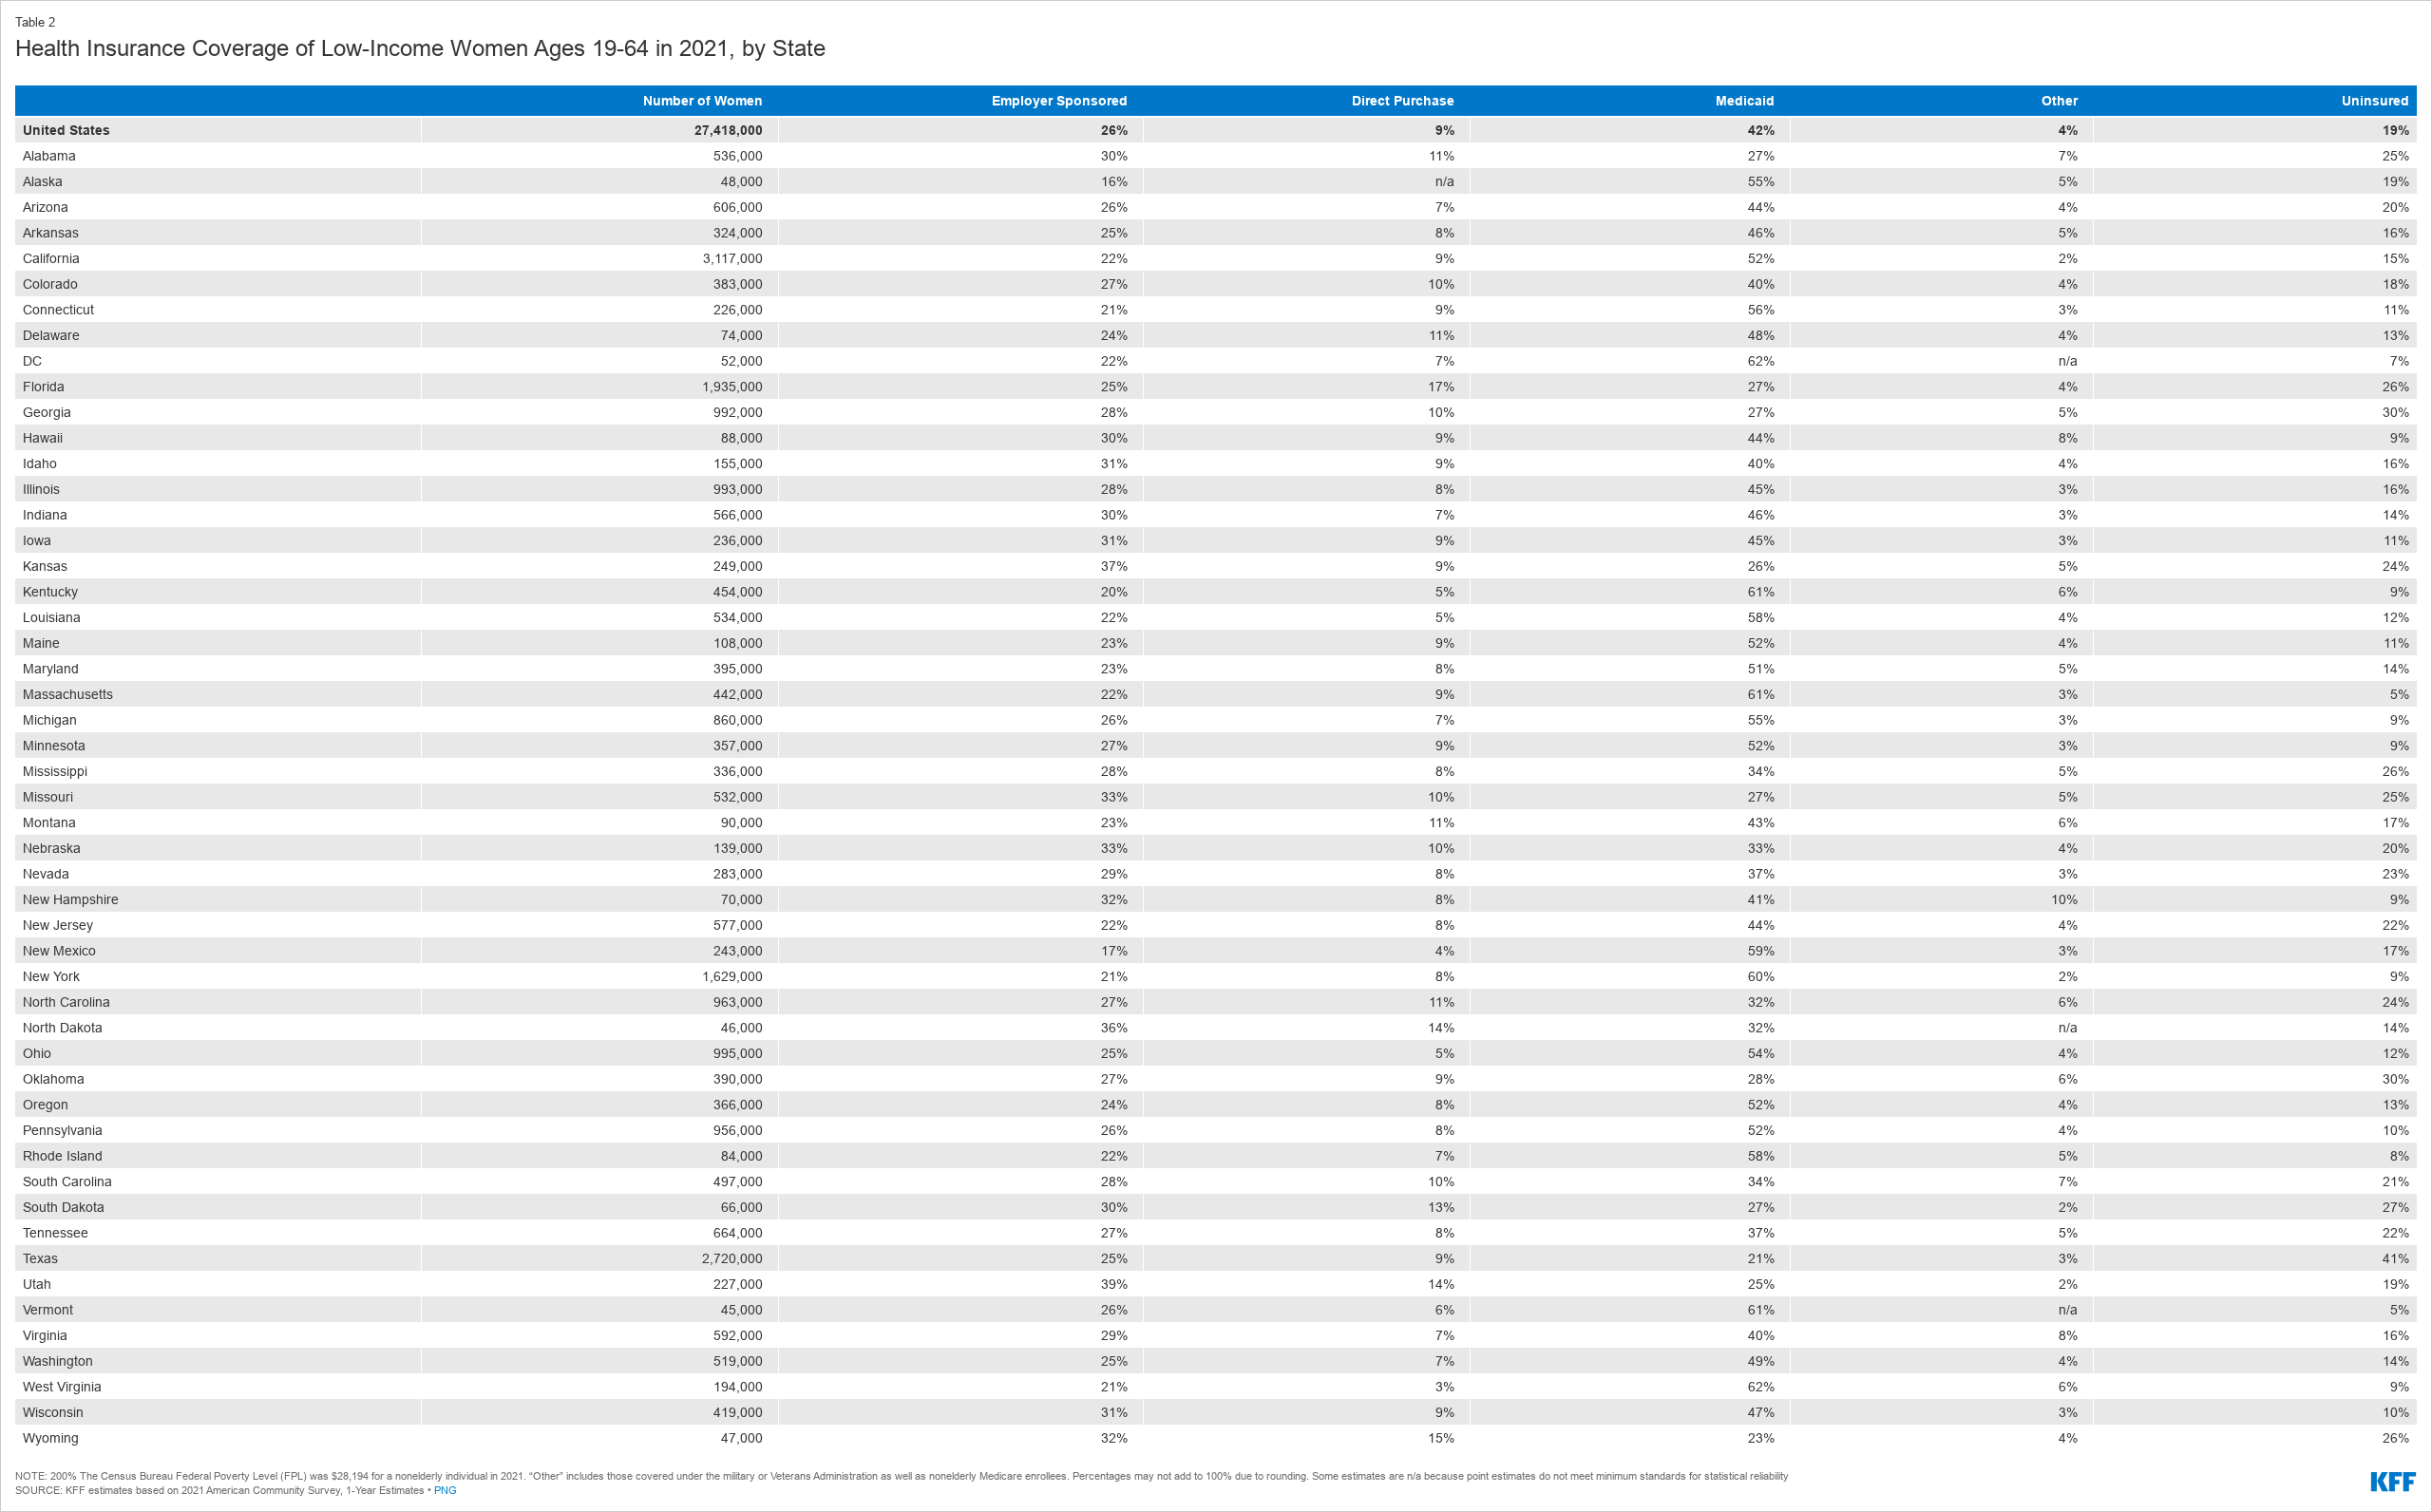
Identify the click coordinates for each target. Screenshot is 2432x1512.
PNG (446, 1490)
